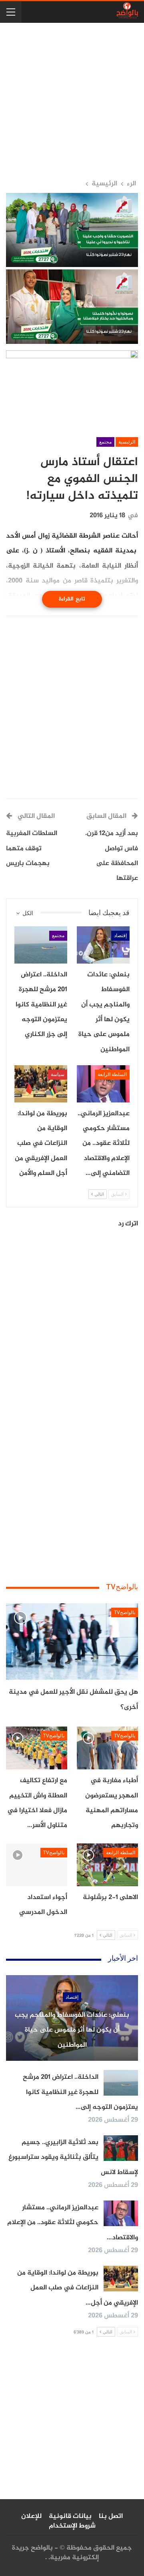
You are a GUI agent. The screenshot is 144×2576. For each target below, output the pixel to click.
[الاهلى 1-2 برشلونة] (107, 1865)
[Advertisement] (72, 101)
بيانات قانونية (70, 2516)
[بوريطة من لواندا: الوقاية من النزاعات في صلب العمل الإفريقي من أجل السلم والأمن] (41, 1084)
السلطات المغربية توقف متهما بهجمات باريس (32, 848)
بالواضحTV (125, 1612)
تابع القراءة (72, 599)
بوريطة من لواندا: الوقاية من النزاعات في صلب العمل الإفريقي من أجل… (78, 2288)
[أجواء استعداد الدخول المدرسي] (37, 1865)
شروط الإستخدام (72, 2526)
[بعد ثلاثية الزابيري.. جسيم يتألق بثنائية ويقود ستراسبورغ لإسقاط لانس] (121, 2148)
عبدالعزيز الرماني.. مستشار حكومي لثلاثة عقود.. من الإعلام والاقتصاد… (73, 2223)
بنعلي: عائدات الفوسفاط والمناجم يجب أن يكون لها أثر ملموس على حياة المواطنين (72, 2030)
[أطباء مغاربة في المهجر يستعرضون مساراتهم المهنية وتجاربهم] (107, 1748)
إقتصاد (120, 936)
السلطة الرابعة (112, 1074)
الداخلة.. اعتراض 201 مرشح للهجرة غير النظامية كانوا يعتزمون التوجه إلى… (80, 2092)
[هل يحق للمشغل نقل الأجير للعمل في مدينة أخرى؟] (72, 1641)
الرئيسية (127, 442)
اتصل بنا (111, 2516)
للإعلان (31, 2516)
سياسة (58, 1074)
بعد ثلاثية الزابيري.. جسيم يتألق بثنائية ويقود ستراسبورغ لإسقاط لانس (73, 2157)
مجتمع (105, 442)
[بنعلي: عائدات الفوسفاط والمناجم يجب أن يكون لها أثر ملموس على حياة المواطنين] (103, 945)
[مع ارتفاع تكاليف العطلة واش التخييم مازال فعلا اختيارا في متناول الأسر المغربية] (37, 1748)
